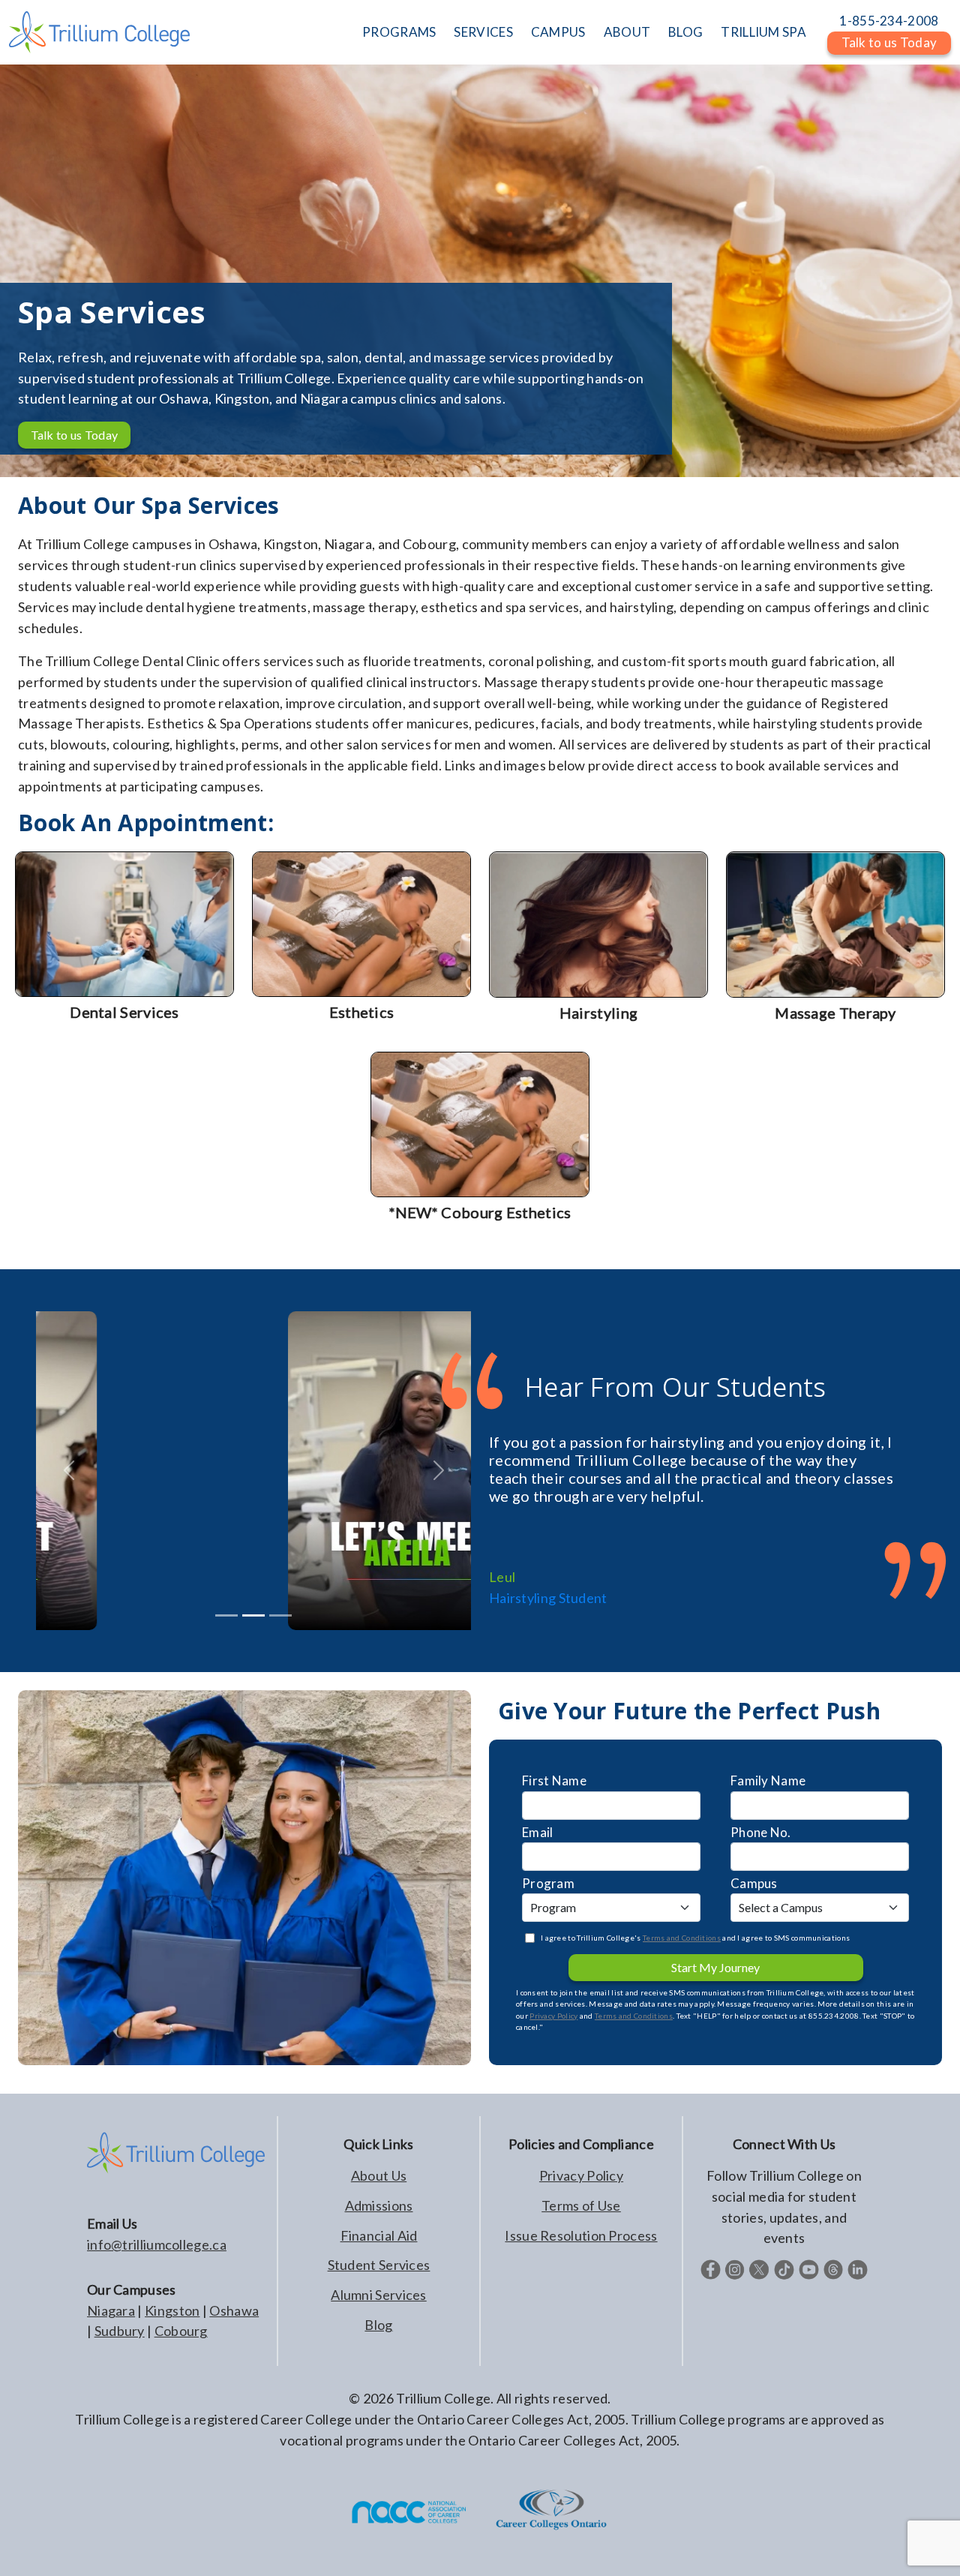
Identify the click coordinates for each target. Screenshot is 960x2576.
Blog (378, 2325)
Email (538, 1832)
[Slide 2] (280, 1615)
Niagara (111, 2310)
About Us (379, 2175)
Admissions (379, 2205)
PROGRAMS (399, 32)
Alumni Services (379, 2295)
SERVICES (483, 32)
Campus (754, 1883)
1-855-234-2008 (889, 21)
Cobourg (181, 2331)
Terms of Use (581, 2205)
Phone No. (761, 1832)
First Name (554, 1780)
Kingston (172, 2310)
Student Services (379, 2265)
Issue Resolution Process (581, 2235)
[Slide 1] (253, 1615)
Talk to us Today (75, 435)
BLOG (685, 32)
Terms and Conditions (682, 1938)
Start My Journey (715, 1967)
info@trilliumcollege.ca (157, 2244)
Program (548, 1883)
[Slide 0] (226, 1615)
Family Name (768, 1780)
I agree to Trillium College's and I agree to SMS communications (695, 1938)
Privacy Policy (553, 2016)
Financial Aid (379, 2235)
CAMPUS (558, 32)
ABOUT (627, 32)
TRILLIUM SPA (763, 32)
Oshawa (234, 2310)
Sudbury (120, 2331)
